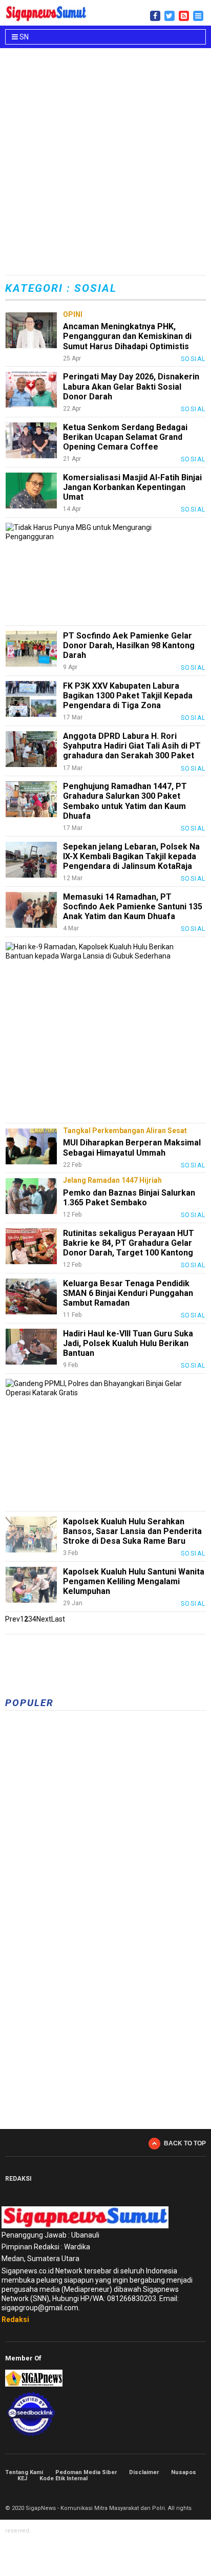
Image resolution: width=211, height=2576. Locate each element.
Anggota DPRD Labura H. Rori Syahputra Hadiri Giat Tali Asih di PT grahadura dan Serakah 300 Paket (132, 746)
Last (58, 1619)
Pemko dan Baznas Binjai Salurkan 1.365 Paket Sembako (129, 1198)
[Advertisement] (105, 163)
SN (23, 37)
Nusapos (184, 2472)
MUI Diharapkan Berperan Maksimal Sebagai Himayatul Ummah (132, 1147)
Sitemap (191, 2493)
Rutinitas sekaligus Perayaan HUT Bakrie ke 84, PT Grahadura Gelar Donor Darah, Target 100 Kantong (129, 1243)
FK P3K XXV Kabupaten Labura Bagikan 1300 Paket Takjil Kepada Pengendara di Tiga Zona (128, 696)
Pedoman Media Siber (86, 2472)
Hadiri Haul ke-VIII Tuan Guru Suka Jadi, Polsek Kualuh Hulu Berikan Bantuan (128, 1343)
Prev (13, 1619)
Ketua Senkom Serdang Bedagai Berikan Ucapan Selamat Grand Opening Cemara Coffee (125, 437)
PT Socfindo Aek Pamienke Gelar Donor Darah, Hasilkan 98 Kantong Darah (129, 645)
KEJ (22, 2478)
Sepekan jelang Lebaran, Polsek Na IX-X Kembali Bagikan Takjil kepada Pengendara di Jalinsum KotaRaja (131, 856)
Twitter (179, 2493)
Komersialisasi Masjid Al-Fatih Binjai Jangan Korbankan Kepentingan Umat (132, 487)
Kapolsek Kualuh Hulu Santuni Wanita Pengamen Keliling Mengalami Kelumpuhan (134, 1581)
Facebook (168, 2493)
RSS (202, 2493)
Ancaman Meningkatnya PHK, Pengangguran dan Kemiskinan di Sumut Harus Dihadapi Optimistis (127, 336)
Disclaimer (144, 2472)
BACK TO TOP (185, 2143)
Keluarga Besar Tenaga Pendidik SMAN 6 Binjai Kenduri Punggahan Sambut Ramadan (128, 1293)
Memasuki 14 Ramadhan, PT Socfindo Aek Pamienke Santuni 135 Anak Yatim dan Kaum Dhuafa (133, 907)
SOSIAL (193, 359)
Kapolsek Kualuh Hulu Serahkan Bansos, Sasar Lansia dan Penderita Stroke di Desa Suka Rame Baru (132, 1531)
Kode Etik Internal (64, 2478)
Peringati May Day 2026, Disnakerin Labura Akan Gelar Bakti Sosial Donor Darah (131, 386)
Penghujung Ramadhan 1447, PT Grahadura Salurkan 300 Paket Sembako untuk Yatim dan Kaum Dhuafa (125, 801)
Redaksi (15, 2319)
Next (44, 1619)
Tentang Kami (24, 2472)
